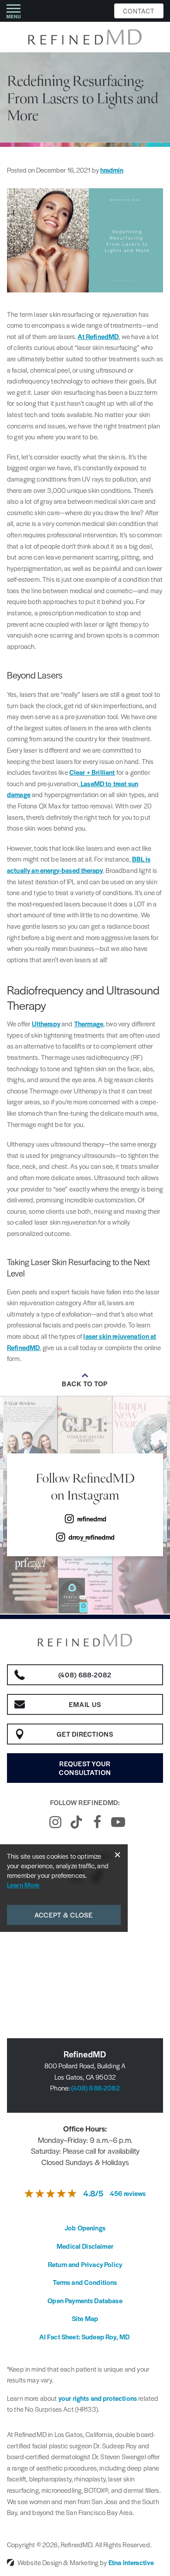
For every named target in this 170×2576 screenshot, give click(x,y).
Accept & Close (64, 1915)
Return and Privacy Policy (85, 2264)
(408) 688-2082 (95, 2088)
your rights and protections (98, 2398)
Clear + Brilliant (92, 772)
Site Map (85, 2318)
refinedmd (92, 1519)
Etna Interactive (131, 2562)
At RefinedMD (98, 336)
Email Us (85, 1704)
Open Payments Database (85, 2300)
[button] (14, 11)
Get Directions (85, 1734)
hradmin (112, 170)
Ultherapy (46, 1023)
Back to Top (85, 1384)
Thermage (89, 1023)
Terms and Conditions (85, 2282)
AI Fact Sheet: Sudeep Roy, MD (85, 2337)
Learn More (23, 1885)
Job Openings (85, 2228)
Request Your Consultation (85, 1768)
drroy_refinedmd (92, 1537)
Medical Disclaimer (85, 2246)
